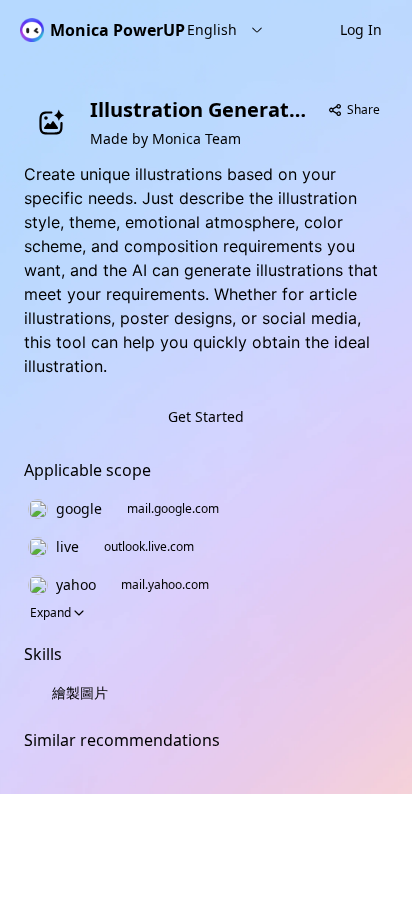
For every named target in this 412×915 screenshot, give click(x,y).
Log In (361, 29)
